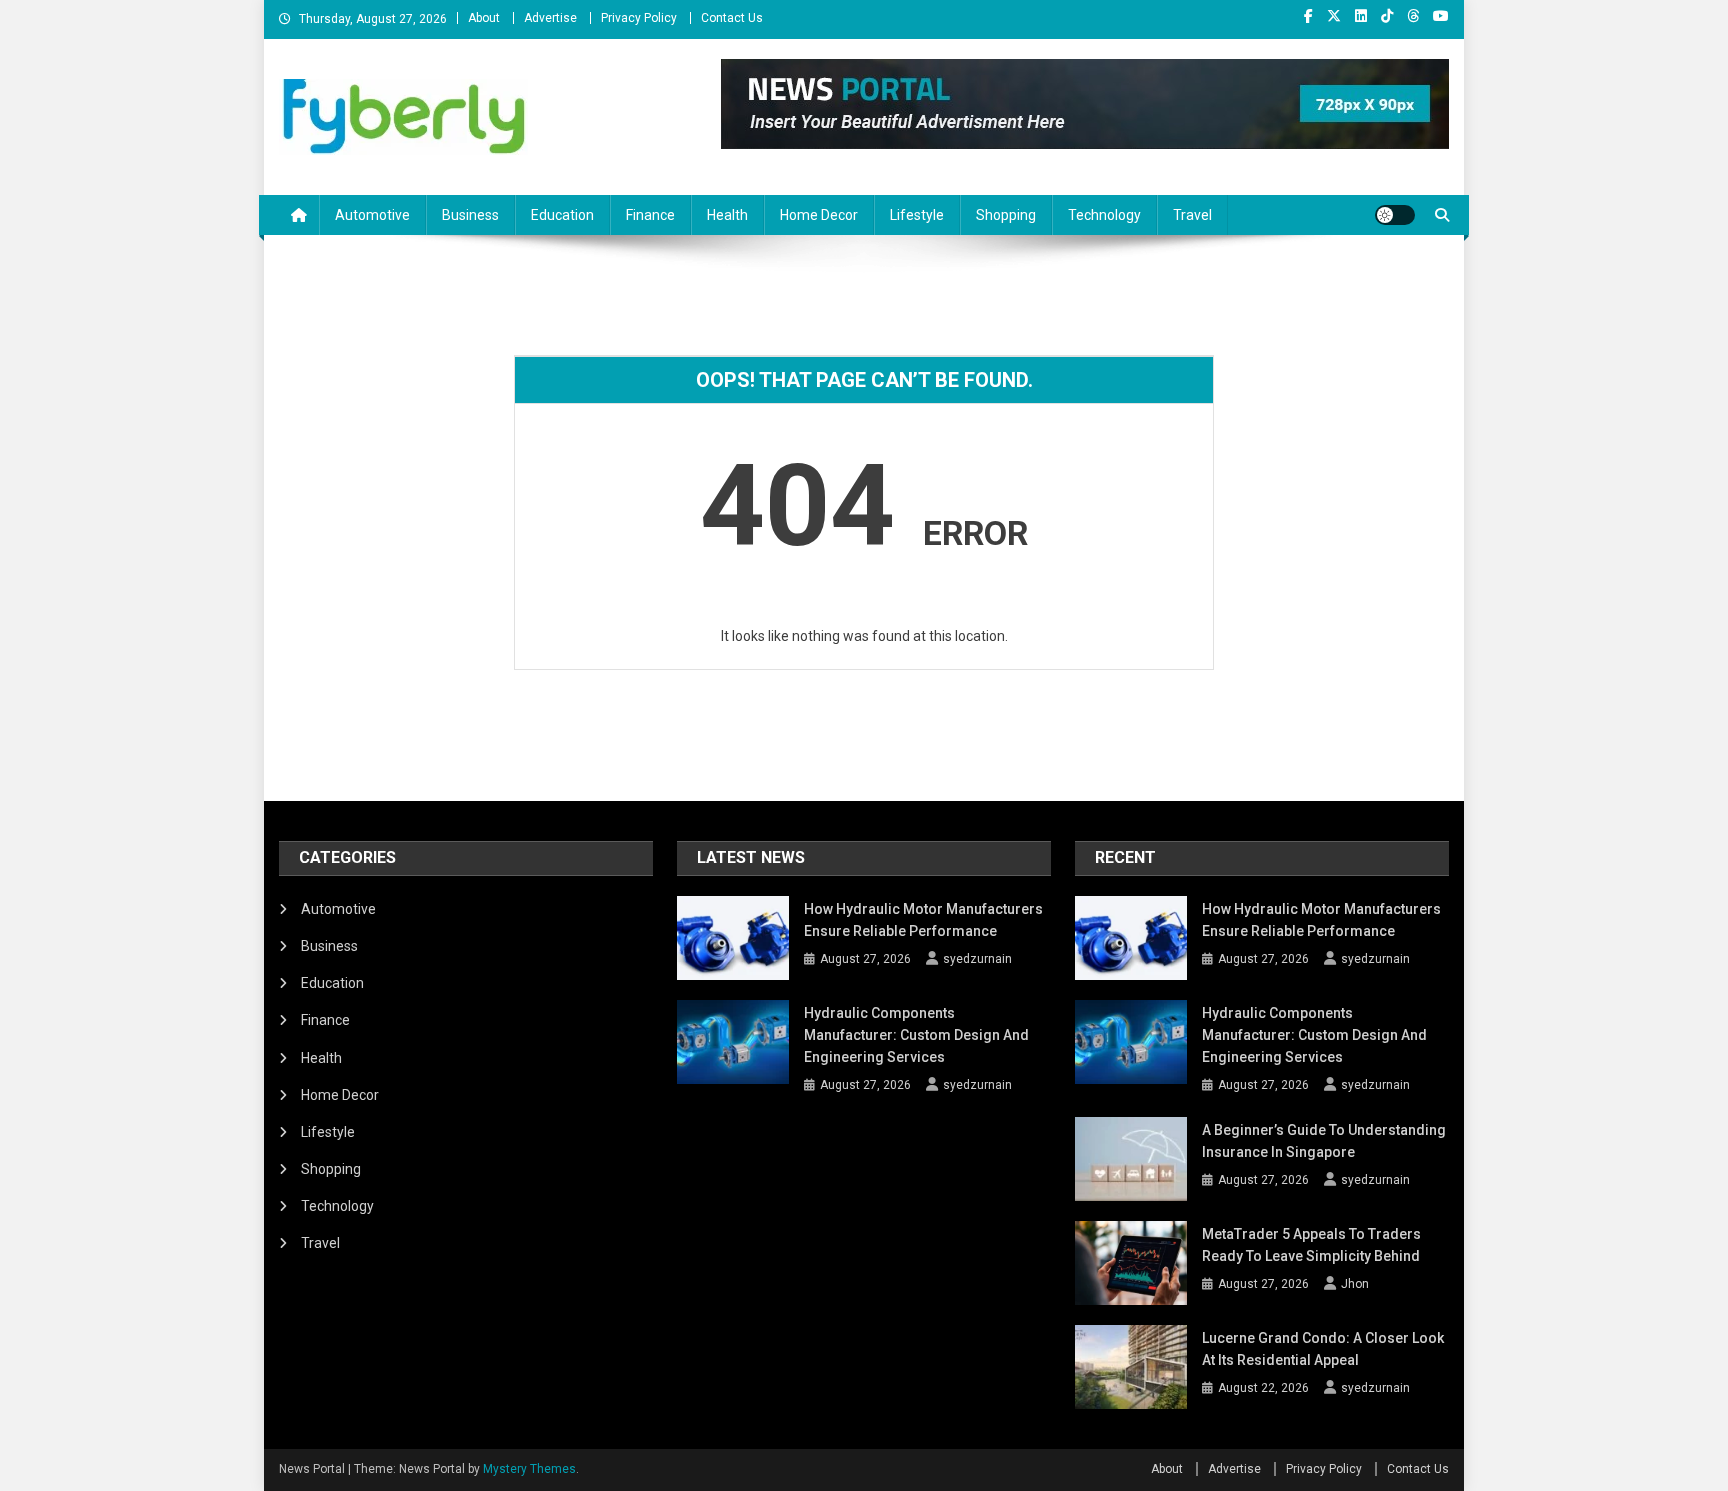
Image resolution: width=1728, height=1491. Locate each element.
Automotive (372, 215)
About (484, 18)
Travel (1192, 215)
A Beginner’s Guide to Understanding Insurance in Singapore (1324, 1141)
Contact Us (732, 18)
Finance (650, 215)
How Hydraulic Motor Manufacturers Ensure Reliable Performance (923, 920)
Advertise (550, 18)
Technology (1104, 215)
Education (562, 215)
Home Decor (819, 215)
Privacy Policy (639, 18)
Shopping (1006, 215)
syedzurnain (977, 959)
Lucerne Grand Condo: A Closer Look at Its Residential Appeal (1323, 1349)
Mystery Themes (529, 1469)
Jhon (1355, 1284)
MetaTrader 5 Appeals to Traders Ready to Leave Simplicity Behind (1311, 1245)
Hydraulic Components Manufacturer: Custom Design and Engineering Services (916, 1035)
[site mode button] (1395, 215)
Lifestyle (917, 215)
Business (470, 215)
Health (727, 215)
